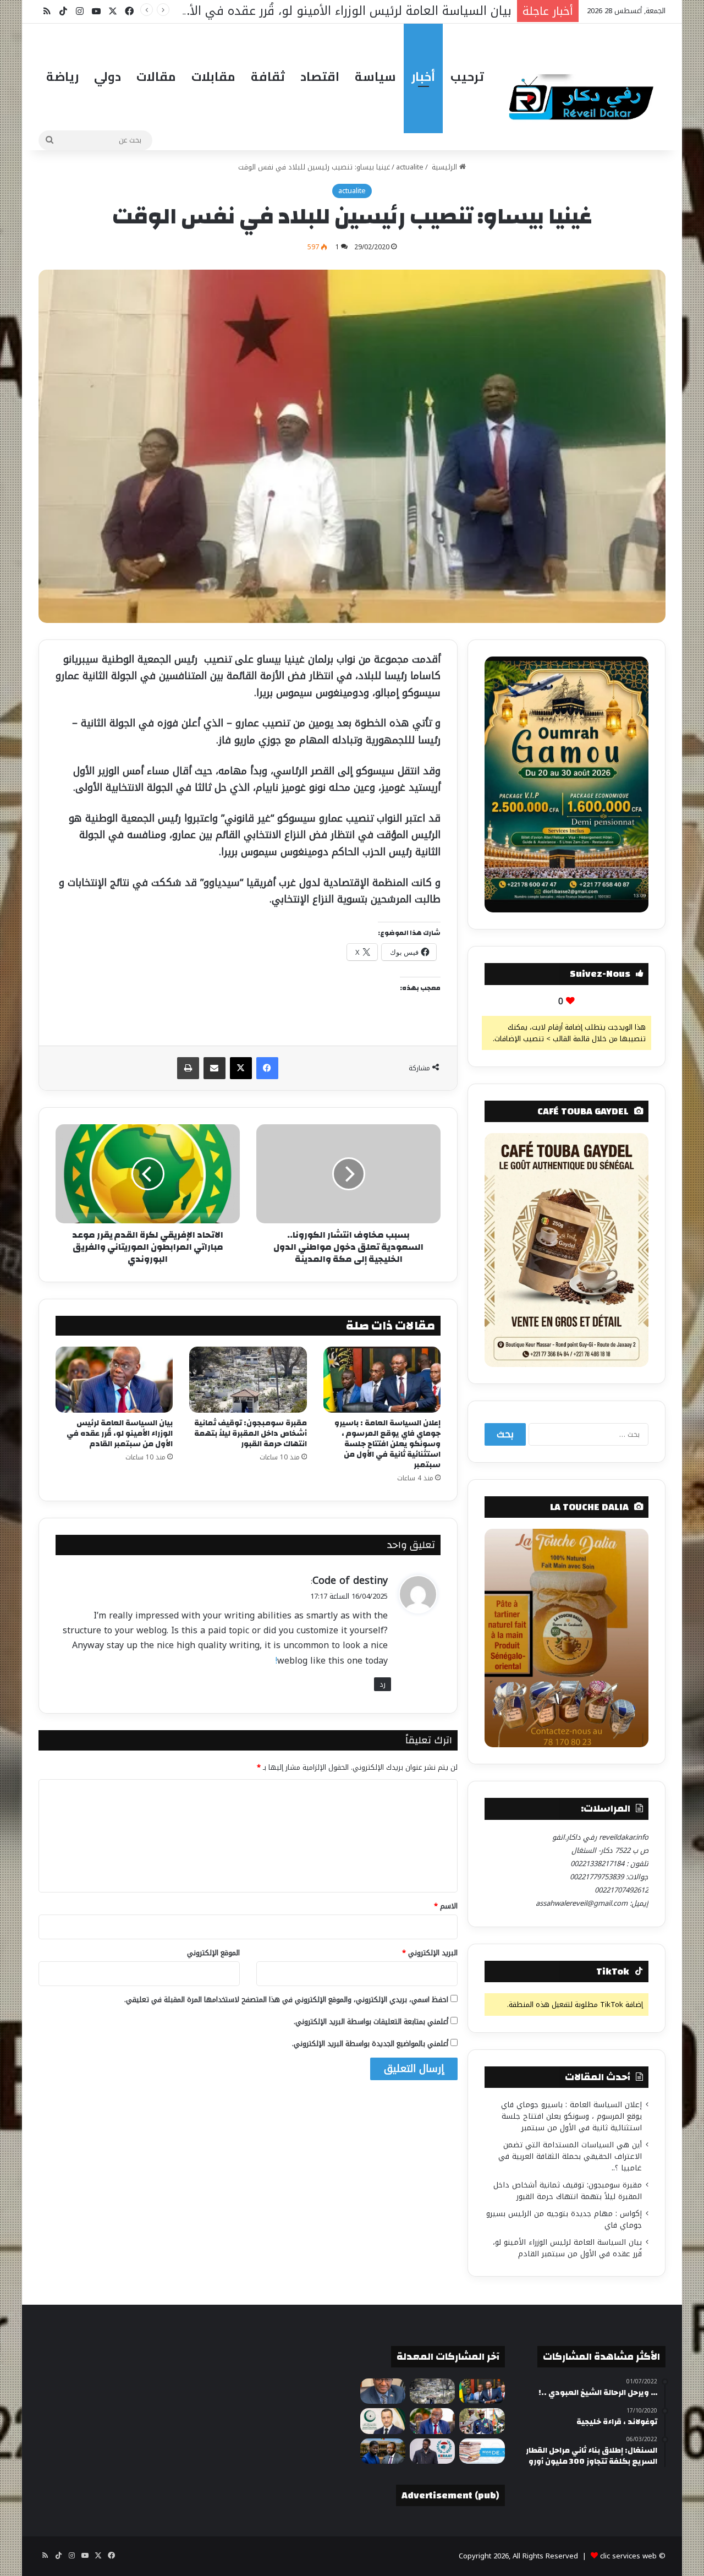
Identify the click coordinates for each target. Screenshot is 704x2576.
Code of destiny (350, 1580)
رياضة (62, 76)
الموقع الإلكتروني (213, 1953)
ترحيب (467, 76)
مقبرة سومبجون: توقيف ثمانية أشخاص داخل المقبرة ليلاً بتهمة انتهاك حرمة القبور (251, 1434)
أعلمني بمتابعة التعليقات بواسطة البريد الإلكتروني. (371, 2022)
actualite (410, 167)
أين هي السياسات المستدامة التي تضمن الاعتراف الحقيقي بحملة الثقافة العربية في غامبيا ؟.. (570, 2156)
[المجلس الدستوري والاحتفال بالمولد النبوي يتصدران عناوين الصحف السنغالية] (482, 2451)
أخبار (423, 76)
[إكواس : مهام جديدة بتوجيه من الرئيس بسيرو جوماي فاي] (482, 2421)
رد (383, 1684)
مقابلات (213, 76)
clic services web (628, 2556)
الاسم (446, 1906)
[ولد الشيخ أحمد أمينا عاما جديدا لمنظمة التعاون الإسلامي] (383, 2421)
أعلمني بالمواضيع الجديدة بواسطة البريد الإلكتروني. (370, 2044)
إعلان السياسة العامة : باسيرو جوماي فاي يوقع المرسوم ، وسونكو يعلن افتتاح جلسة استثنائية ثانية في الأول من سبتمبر (387, 1444)
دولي (108, 76)
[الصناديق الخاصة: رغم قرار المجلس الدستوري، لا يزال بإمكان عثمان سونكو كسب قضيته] (383, 2451)
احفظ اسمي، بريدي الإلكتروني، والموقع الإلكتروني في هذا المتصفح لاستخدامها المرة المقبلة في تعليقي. (286, 2000)
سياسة (375, 76)
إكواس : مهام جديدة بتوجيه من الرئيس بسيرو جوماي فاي (564, 2219)
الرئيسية (444, 167)
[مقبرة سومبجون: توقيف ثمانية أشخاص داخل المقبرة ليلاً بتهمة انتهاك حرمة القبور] (248, 1380)
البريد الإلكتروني (430, 1953)
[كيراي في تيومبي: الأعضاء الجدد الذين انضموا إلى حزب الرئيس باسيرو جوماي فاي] (432, 2451)
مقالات (156, 76)
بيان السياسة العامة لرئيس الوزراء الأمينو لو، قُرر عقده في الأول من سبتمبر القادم (120, 1434)
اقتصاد (320, 76)
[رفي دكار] (584, 92)
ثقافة (268, 76)
